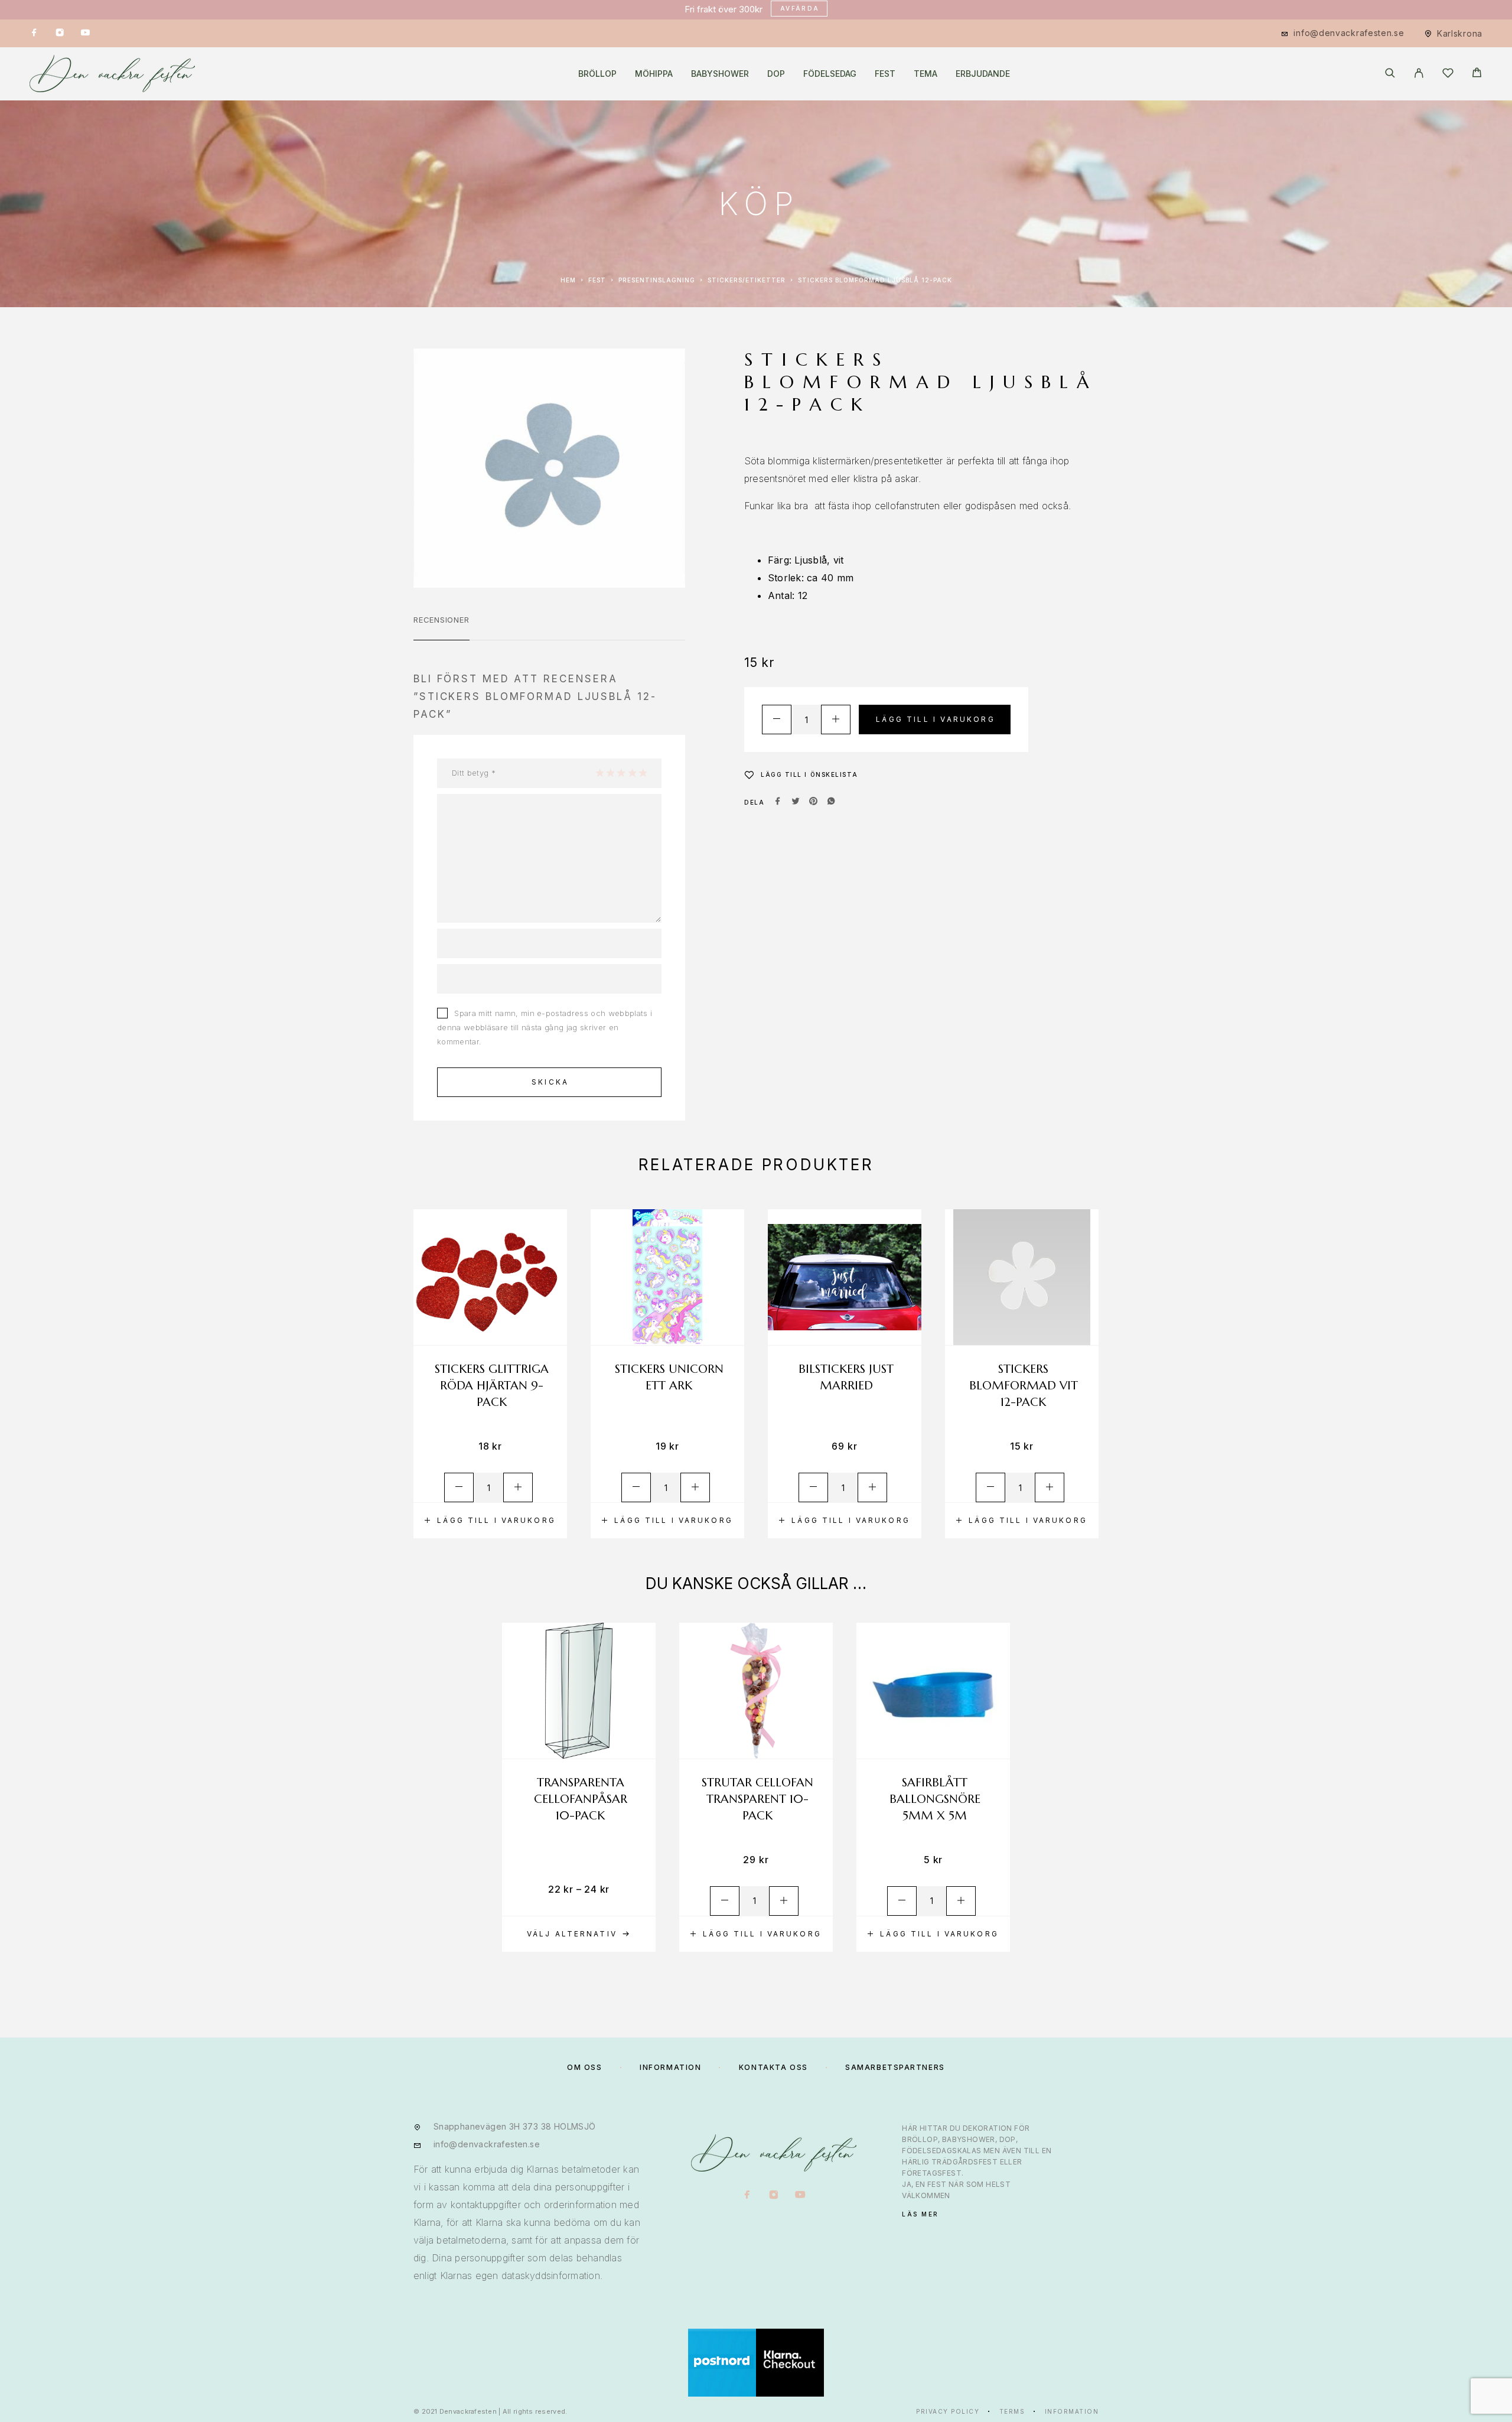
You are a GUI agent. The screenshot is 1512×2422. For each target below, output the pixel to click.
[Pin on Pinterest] (813, 802)
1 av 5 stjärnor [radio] (599, 773)
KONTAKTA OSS (773, 2067)
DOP (776, 74)
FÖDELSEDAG (830, 74)
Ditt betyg (474, 773)
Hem (568, 280)
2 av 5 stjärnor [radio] (610, 773)
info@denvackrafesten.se (1349, 33)
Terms (1012, 2411)
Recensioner (441, 620)
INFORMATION (670, 2067)
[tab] (441, 627)
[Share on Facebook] (778, 802)
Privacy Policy (948, 2411)
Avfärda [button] (800, 8)
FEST (885, 74)
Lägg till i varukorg (936, 719)
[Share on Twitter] (796, 802)
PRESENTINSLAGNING (657, 280)
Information (1072, 2411)
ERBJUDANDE (983, 74)
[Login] (1419, 74)
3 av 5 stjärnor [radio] (621, 773)
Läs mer (920, 2214)
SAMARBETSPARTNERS (895, 2067)
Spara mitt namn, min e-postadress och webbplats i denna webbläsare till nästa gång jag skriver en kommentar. (545, 1027)
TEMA (926, 74)
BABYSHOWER (720, 74)
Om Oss (584, 2067)
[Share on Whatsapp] (831, 802)
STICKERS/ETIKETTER (747, 280)
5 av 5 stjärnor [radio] (643, 773)
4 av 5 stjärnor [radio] (632, 773)
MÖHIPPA (654, 74)
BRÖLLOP (597, 74)
